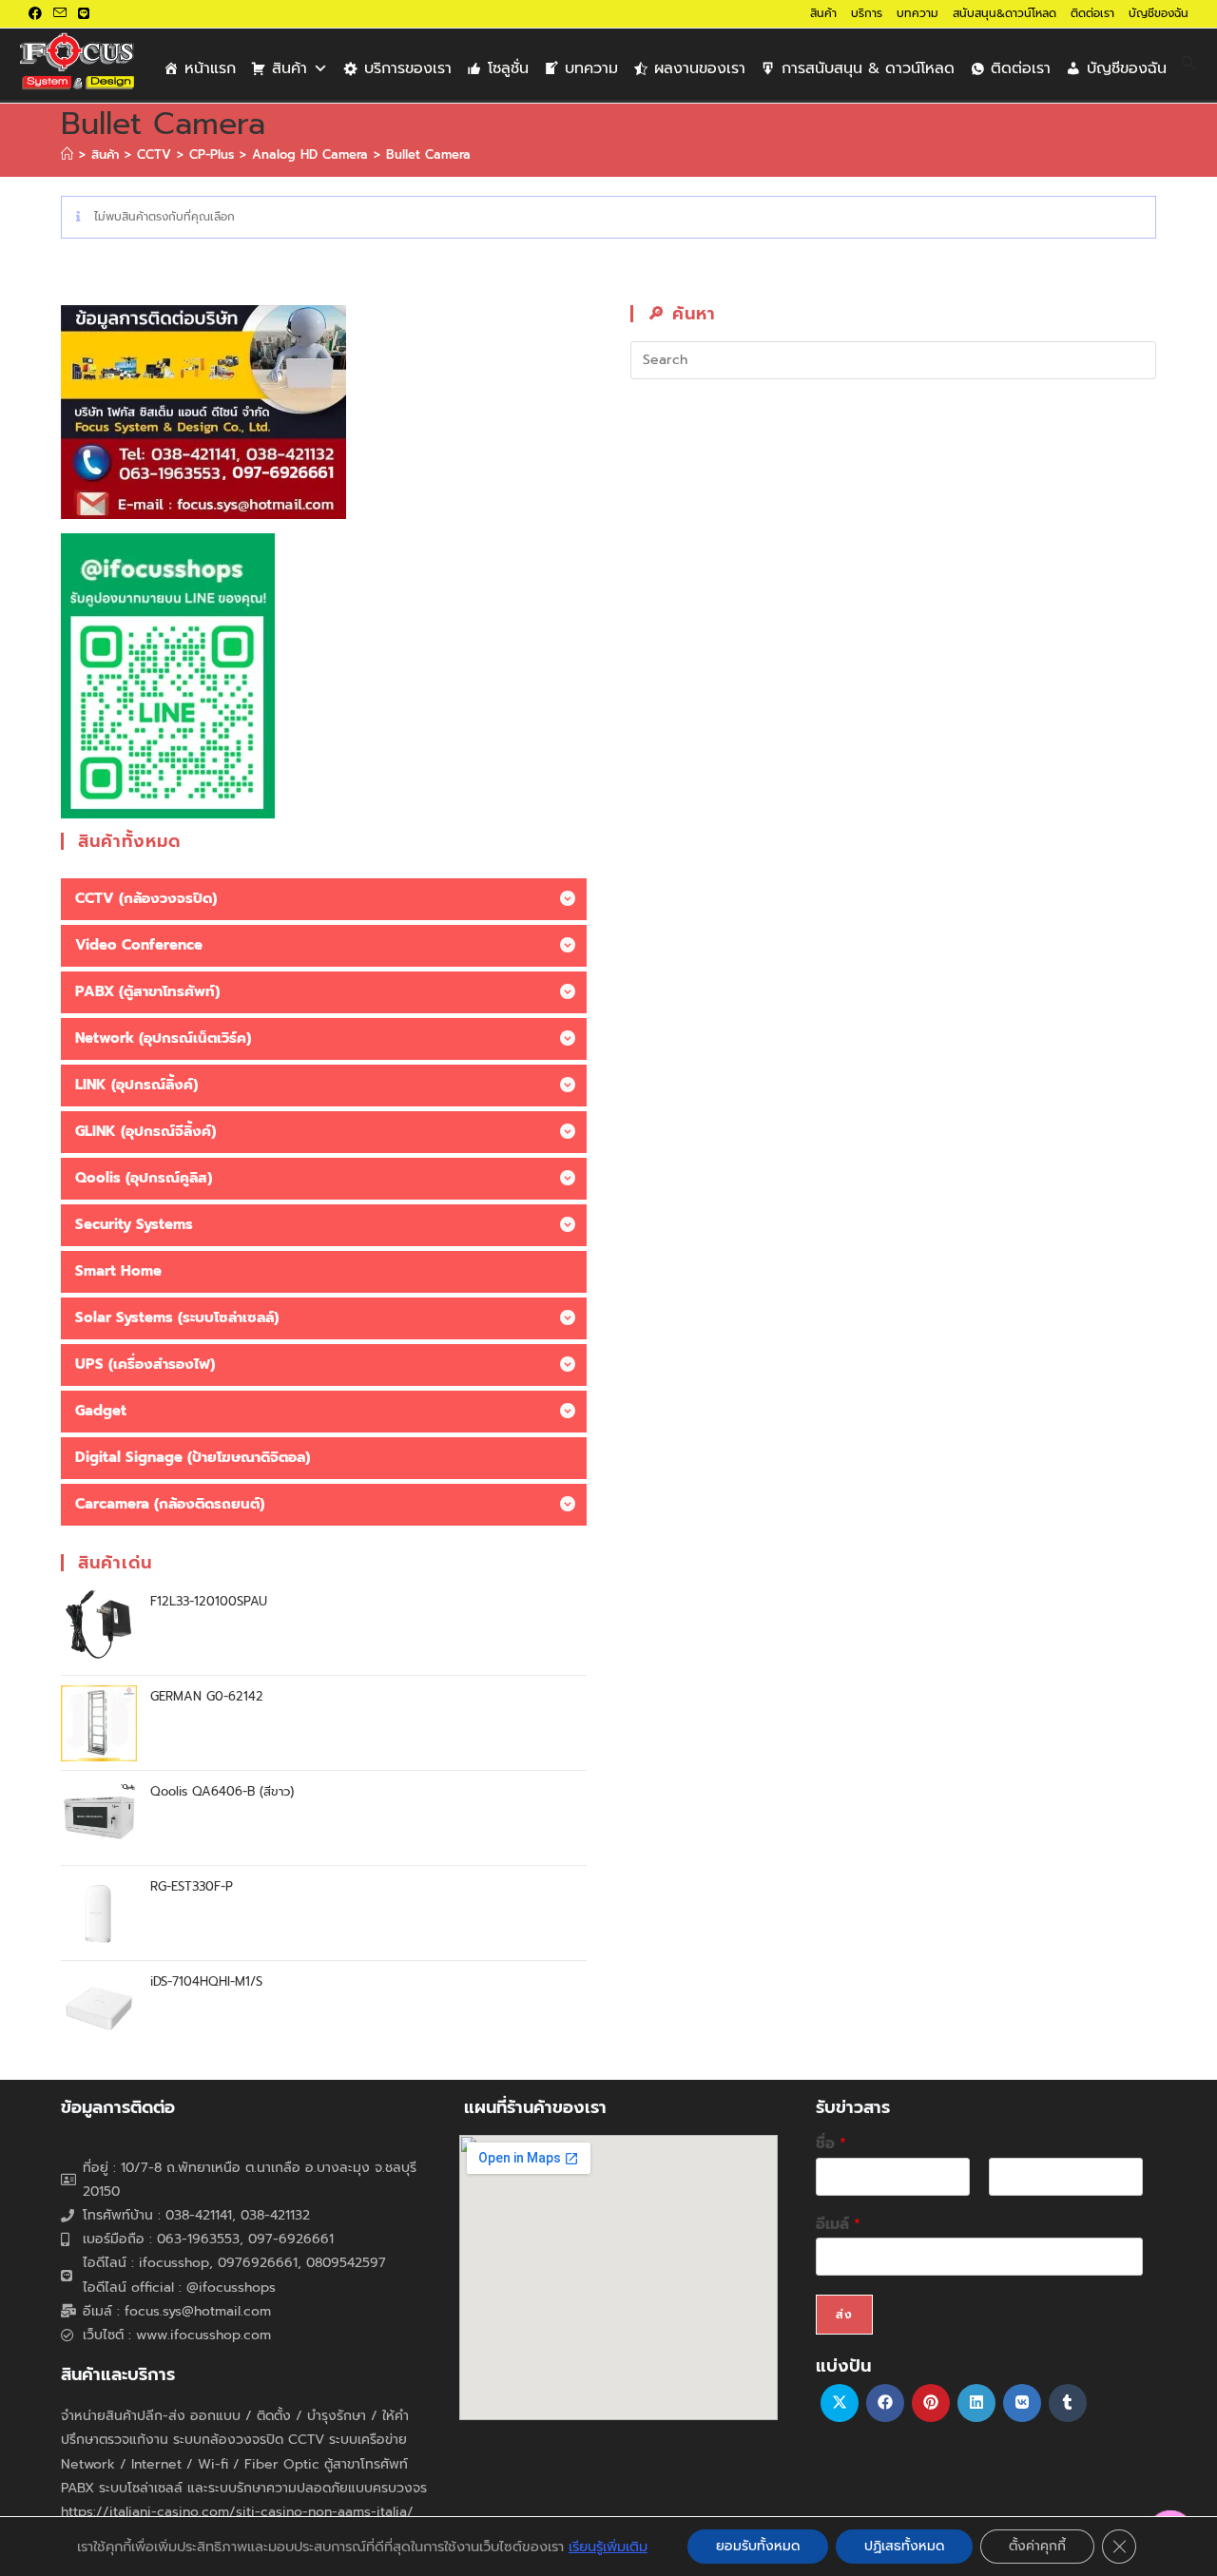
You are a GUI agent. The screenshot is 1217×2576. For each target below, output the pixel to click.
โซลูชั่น (508, 68)
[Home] (67, 154)
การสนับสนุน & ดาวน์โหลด (868, 68)
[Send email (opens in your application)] (60, 14)
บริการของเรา (408, 68)
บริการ (867, 13)
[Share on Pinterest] (931, 2403)
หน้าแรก (210, 68)
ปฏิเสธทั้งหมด (904, 2546)
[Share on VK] (1022, 2403)
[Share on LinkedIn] (976, 2403)
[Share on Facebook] (885, 2403)
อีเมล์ (838, 2225)
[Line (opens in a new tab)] (84, 14)
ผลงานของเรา (700, 68)
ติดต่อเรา (1092, 13)
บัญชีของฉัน (1159, 13)
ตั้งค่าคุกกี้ (1037, 2546)
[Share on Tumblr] (1068, 2403)
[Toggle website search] (1188, 64)
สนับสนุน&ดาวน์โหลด (1005, 13)
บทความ (918, 13)
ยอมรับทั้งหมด (758, 2546)
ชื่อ (831, 2144)
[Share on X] (840, 2403)
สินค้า (823, 13)
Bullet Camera (428, 154)
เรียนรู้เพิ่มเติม (608, 2547)
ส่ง (844, 2315)
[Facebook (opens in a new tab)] (38, 14)
